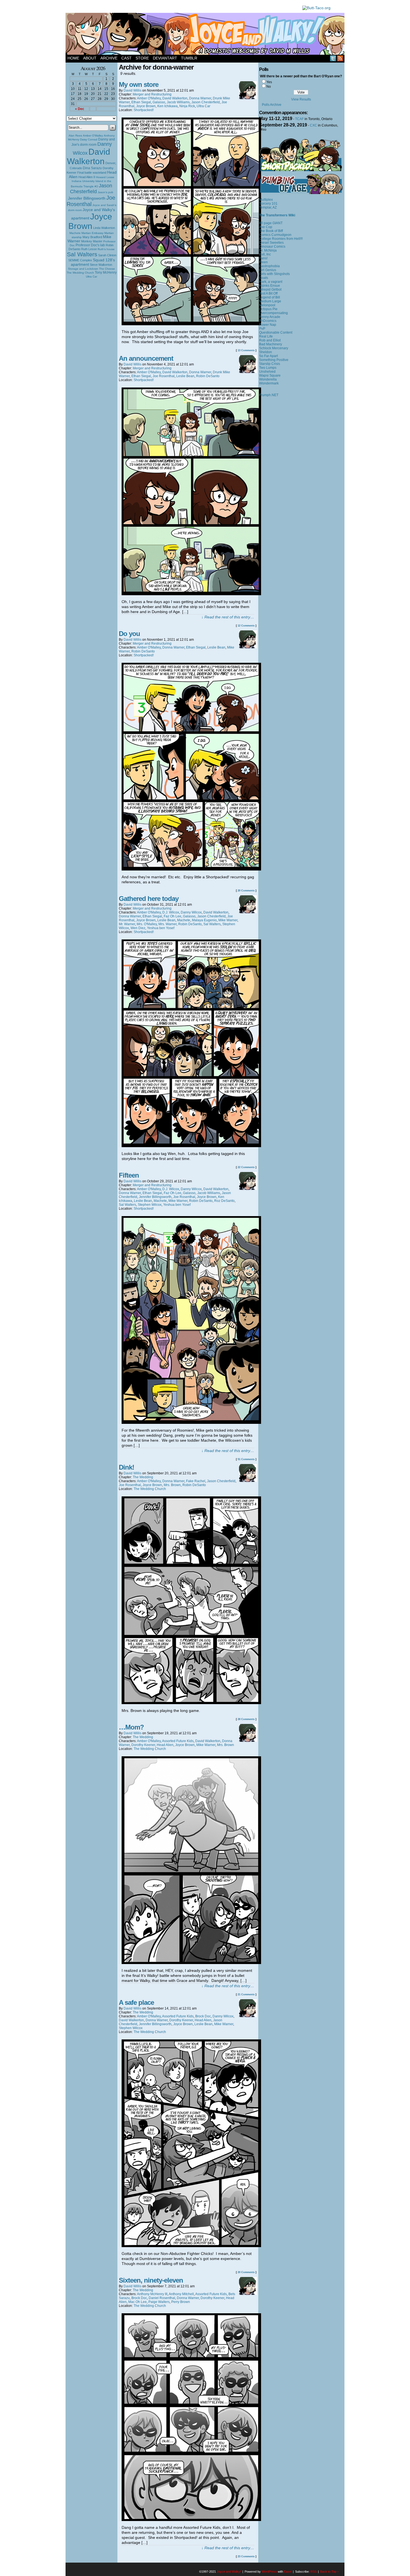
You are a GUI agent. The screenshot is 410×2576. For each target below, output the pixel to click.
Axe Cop (266, 227)
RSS (340, 58)
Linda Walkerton (104, 228)
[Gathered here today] (191, 1146)
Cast (126, 58)
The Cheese (107, 269)
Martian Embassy (92, 233)
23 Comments (246, 2556)
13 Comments (246, 350)
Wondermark (269, 383)
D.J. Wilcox (171, 912)
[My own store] (191, 324)
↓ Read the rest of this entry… (228, 617)
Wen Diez (138, 928)
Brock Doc (203, 2016)
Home (73, 58)
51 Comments (246, 1459)
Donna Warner (200, 98)
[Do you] (191, 869)
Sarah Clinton (107, 255)
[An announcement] (191, 594)
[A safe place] (191, 2246)
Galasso (159, 102)
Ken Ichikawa (167, 106)
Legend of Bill (270, 297)
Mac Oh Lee (138, 2302)
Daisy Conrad (89, 139)
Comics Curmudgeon (275, 235)
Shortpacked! (144, 110)
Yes (269, 82)
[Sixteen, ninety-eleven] (191, 2520)
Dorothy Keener (143, 1745)
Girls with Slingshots (274, 274)
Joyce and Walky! (206, 35)
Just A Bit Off (268, 293)
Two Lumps (268, 368)
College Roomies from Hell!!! (281, 239)
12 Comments (246, 626)
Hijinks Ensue (270, 286)
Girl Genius (268, 270)
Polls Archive (272, 105)
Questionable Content (276, 333)
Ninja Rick (187, 106)
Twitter (333, 58)
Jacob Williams (178, 102)
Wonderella (268, 379)
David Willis (132, 90)
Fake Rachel (196, 1481)
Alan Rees (75, 136)
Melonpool (267, 305)
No (269, 87)
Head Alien (165, 1745)
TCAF (299, 119)
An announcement (146, 358)
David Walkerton (89, 156)
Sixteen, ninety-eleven (151, 2280)
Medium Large (270, 301)
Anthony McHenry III (152, 2294)
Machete (75, 233)
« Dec (80, 109)
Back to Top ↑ (330, 2572)
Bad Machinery (271, 344)
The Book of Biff (271, 231)
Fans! (263, 258)
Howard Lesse (105, 177)
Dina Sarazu (92, 168)
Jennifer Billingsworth (87, 198)
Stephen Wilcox (150, 1205)
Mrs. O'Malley (147, 924)
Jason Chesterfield (91, 189)
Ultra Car (91, 277)
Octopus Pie (268, 309)
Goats (264, 278)
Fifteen (129, 1175)
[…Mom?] (191, 1963)
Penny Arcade (270, 317)
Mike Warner (228, 920)
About (90, 58)
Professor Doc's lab (90, 245)
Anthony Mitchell (181, 2294)
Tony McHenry (106, 272)
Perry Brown (181, 2302)
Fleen (263, 262)
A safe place (136, 2002)
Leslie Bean (185, 376)
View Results (301, 99)
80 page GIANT (271, 223)
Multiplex (266, 200)
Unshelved (267, 372)
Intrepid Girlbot (270, 290)
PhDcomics (268, 321)
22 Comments (246, 1167)
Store (142, 58)
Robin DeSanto (208, 376)
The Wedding (143, 1477)
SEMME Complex (80, 260)
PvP (262, 329)
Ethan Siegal (141, 102)
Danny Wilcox (191, 912)
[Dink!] (191, 1703)
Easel (288, 2572)
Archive (109, 58)
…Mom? (131, 1727)
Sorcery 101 (268, 204)
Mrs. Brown (172, 1485)
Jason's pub (105, 192)
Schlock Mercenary (274, 348)
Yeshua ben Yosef (161, 928)
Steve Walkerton (101, 265)
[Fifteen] (191, 1422)
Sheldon (266, 352)
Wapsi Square (270, 375)
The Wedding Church (80, 273)
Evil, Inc (265, 254)
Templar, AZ (268, 207)
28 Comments (246, 1719)
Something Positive (274, 360)
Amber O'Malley (93, 136)
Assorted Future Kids (178, 1741)
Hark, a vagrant (271, 282)
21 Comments (246, 1994)
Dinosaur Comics (272, 247)
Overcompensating (273, 313)
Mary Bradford (92, 237)
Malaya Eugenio (204, 920)
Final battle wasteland (92, 173)
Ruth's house (106, 249)
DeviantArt (165, 58)
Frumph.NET (269, 395)
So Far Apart (268, 356)
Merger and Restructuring (152, 94)
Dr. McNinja (268, 250)
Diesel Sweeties (271, 243)
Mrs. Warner (167, 924)
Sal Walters (82, 254)
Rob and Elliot (270, 340)
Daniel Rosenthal (162, 2298)
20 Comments (246, 891)
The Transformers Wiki (277, 215)
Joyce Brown (90, 221)
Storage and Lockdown (83, 269)
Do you (129, 634)
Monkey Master (92, 241)
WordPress (269, 2572)
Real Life (266, 336)
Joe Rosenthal (91, 201)
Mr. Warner (127, 924)
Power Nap (268, 325)
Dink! (126, 1467)
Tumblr (189, 58)
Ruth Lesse (89, 249)
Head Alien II (87, 177)
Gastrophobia (269, 266)
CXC (313, 125)
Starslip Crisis (270, 364)
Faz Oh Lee (173, 916)
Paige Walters (159, 2302)
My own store (139, 84)
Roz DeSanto (224, 1201)
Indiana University (83, 181)
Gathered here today (149, 899)
